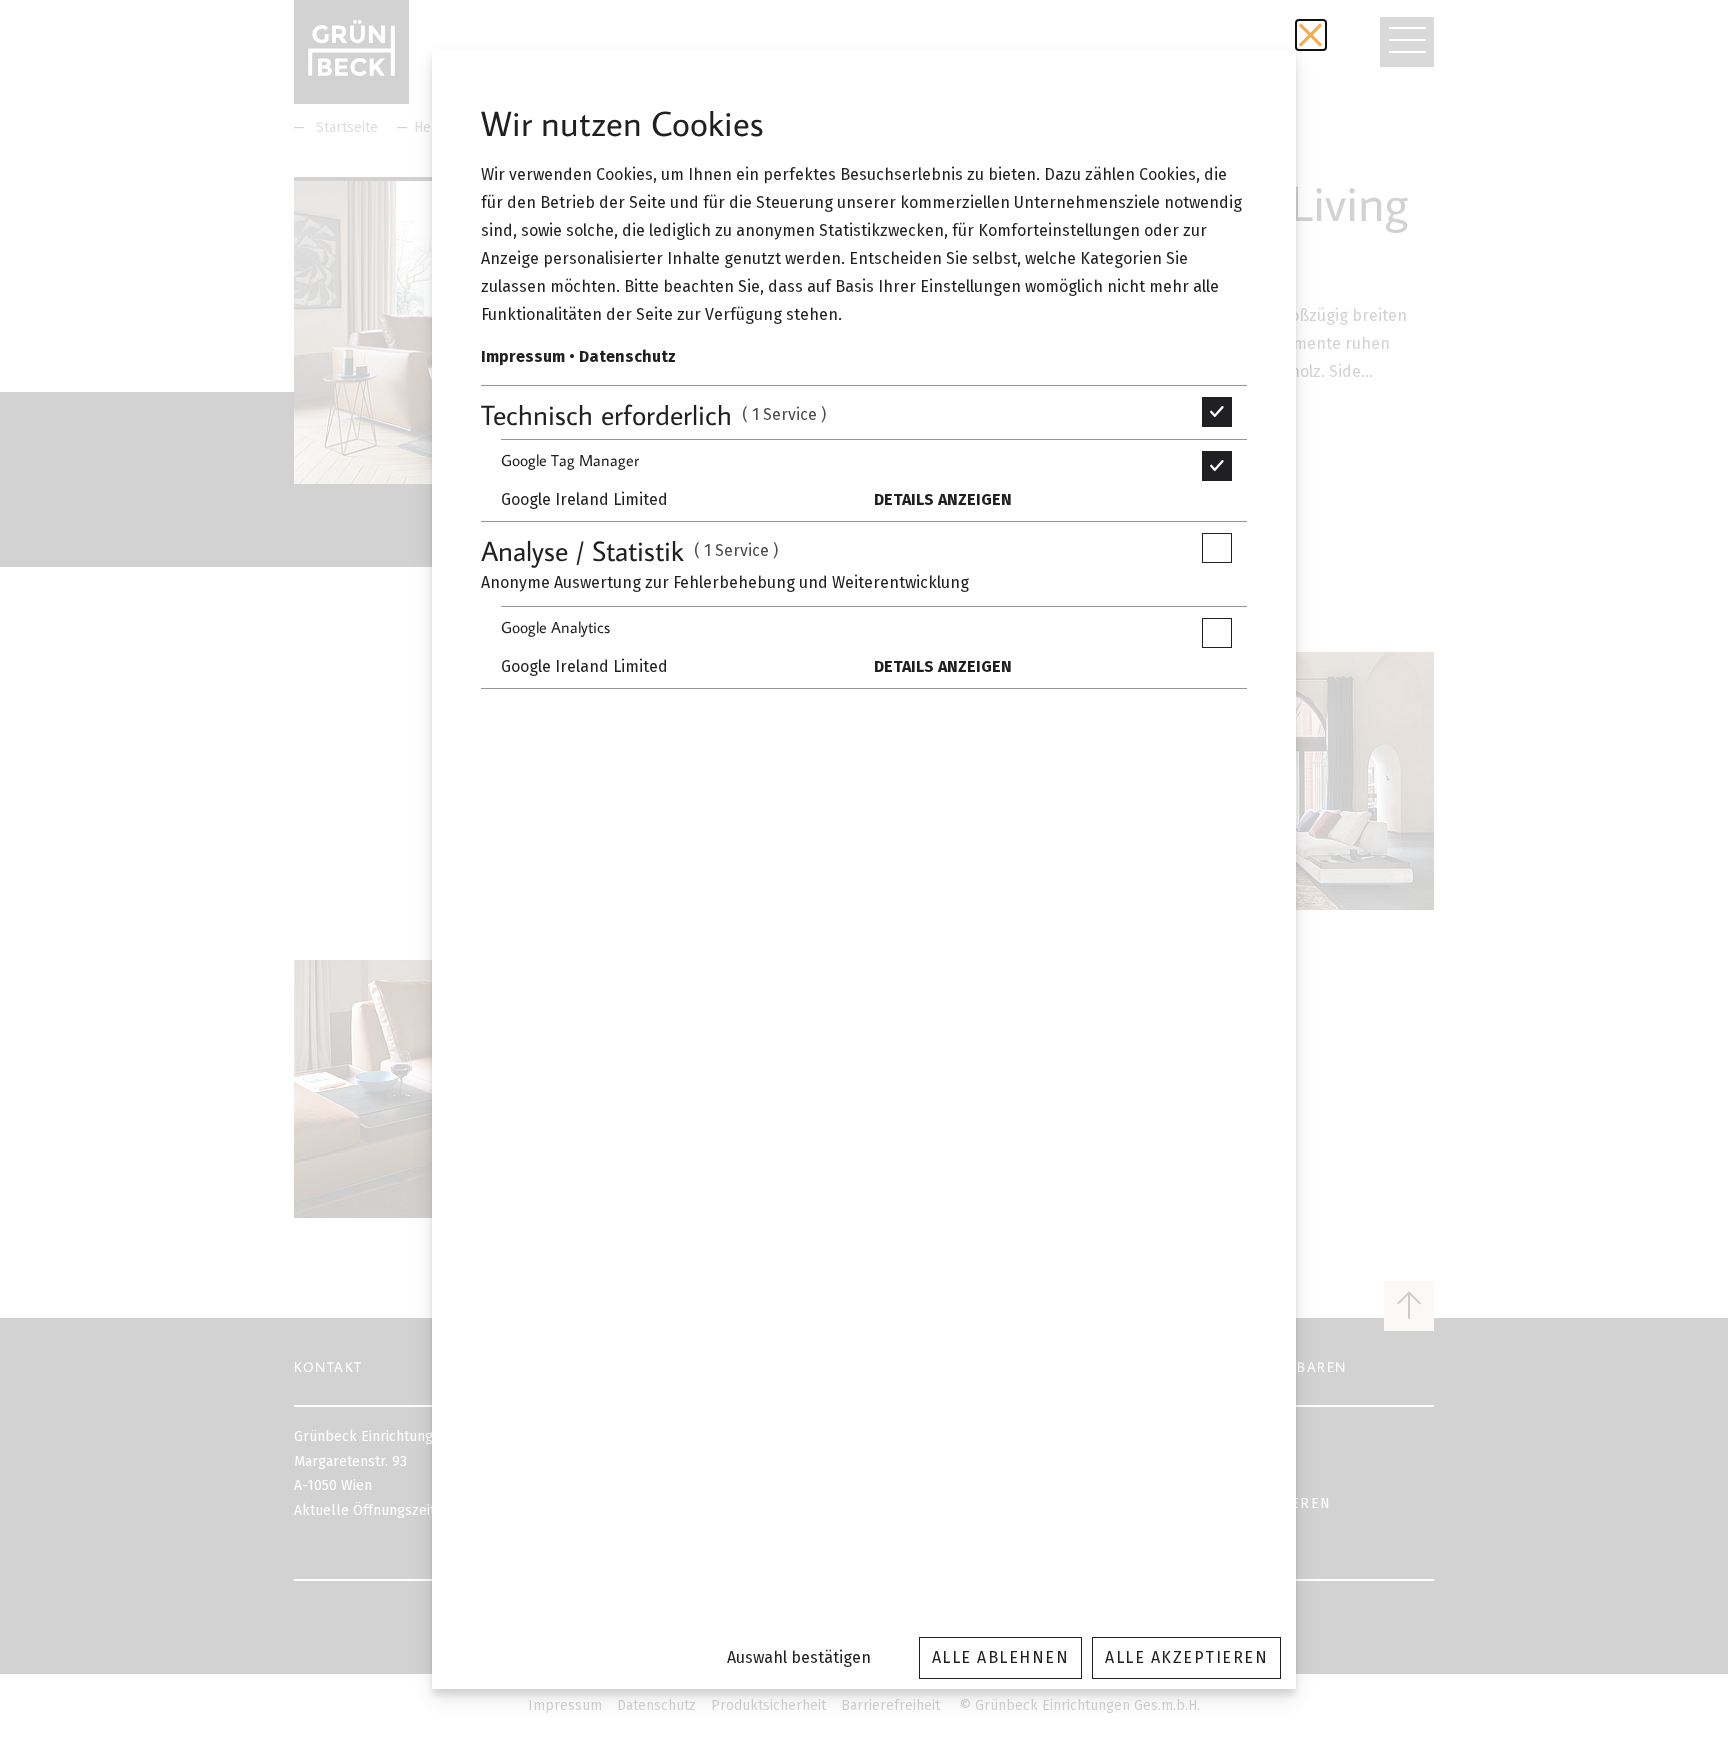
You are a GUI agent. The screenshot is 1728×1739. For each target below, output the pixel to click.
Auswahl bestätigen (799, 1657)
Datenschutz (627, 356)
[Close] (1311, 35)
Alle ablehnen (1001, 1657)
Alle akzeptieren (1186, 1657)
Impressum (523, 356)
